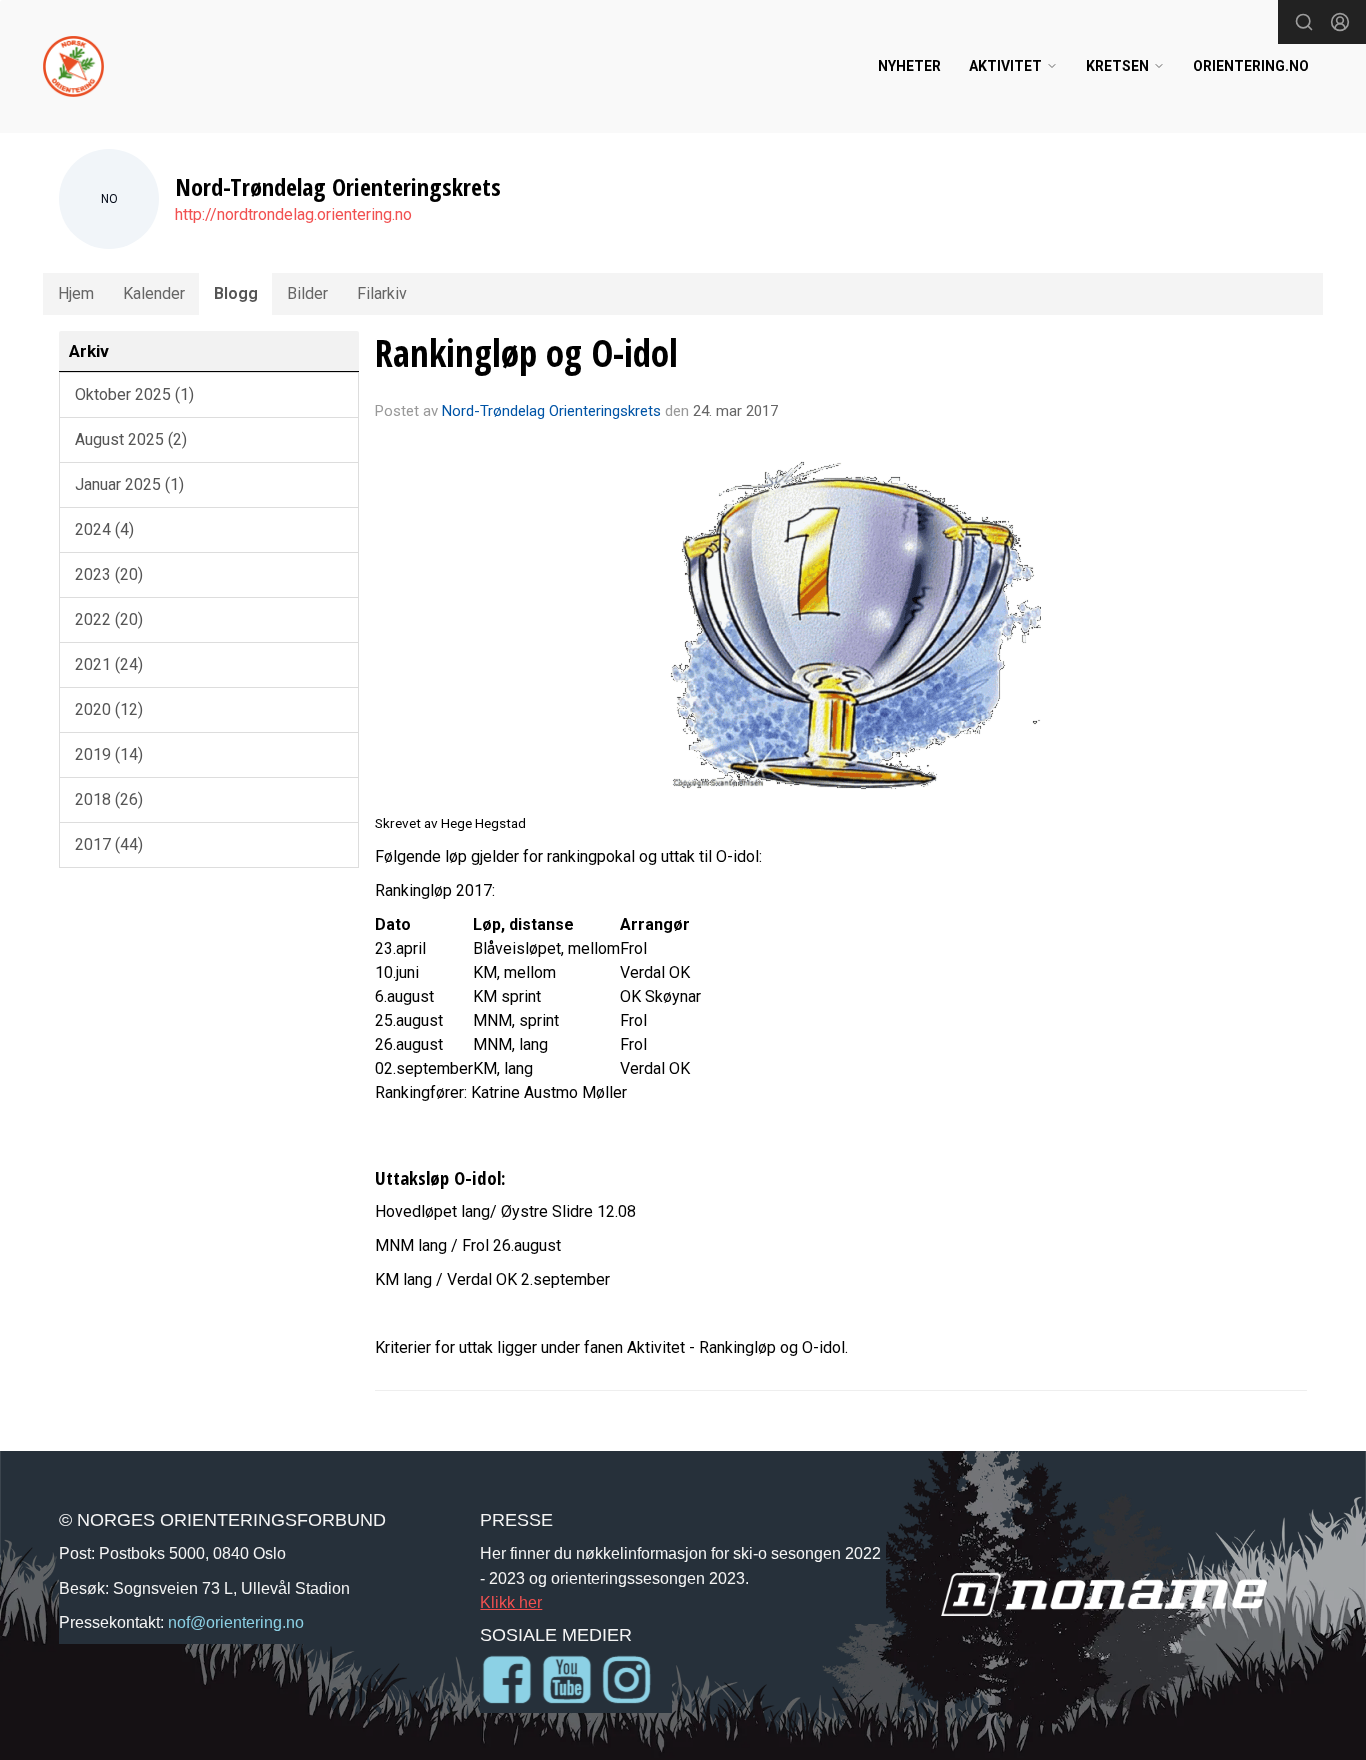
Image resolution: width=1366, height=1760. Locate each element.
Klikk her (511, 1602)
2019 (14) (109, 754)
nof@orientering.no (236, 1622)
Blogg (236, 293)
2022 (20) (109, 619)
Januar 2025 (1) (129, 484)
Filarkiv (382, 293)
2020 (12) (109, 709)
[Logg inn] (1340, 22)
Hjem (76, 293)
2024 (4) (104, 529)
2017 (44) (109, 844)
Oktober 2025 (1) (134, 394)
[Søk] (1304, 22)
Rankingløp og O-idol (526, 353)
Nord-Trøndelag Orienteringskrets (551, 411)
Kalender (154, 293)
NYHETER (909, 66)
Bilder (307, 293)
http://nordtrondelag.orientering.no (293, 214)
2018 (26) (109, 799)
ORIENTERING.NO (1251, 66)
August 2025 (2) (131, 439)
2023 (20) (109, 574)
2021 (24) (109, 664)
